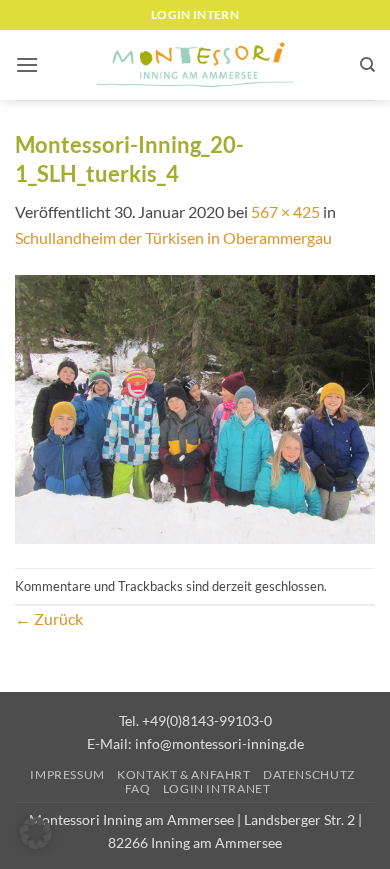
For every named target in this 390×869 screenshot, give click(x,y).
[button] (27, 64)
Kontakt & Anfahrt (183, 774)
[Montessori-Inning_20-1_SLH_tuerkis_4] (195, 407)
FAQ (138, 788)
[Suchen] (367, 65)
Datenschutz (309, 774)
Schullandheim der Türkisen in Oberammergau (173, 237)
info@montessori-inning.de (219, 743)
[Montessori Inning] (195, 65)
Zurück (49, 618)
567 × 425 (285, 211)
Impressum (67, 774)
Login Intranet (217, 788)
